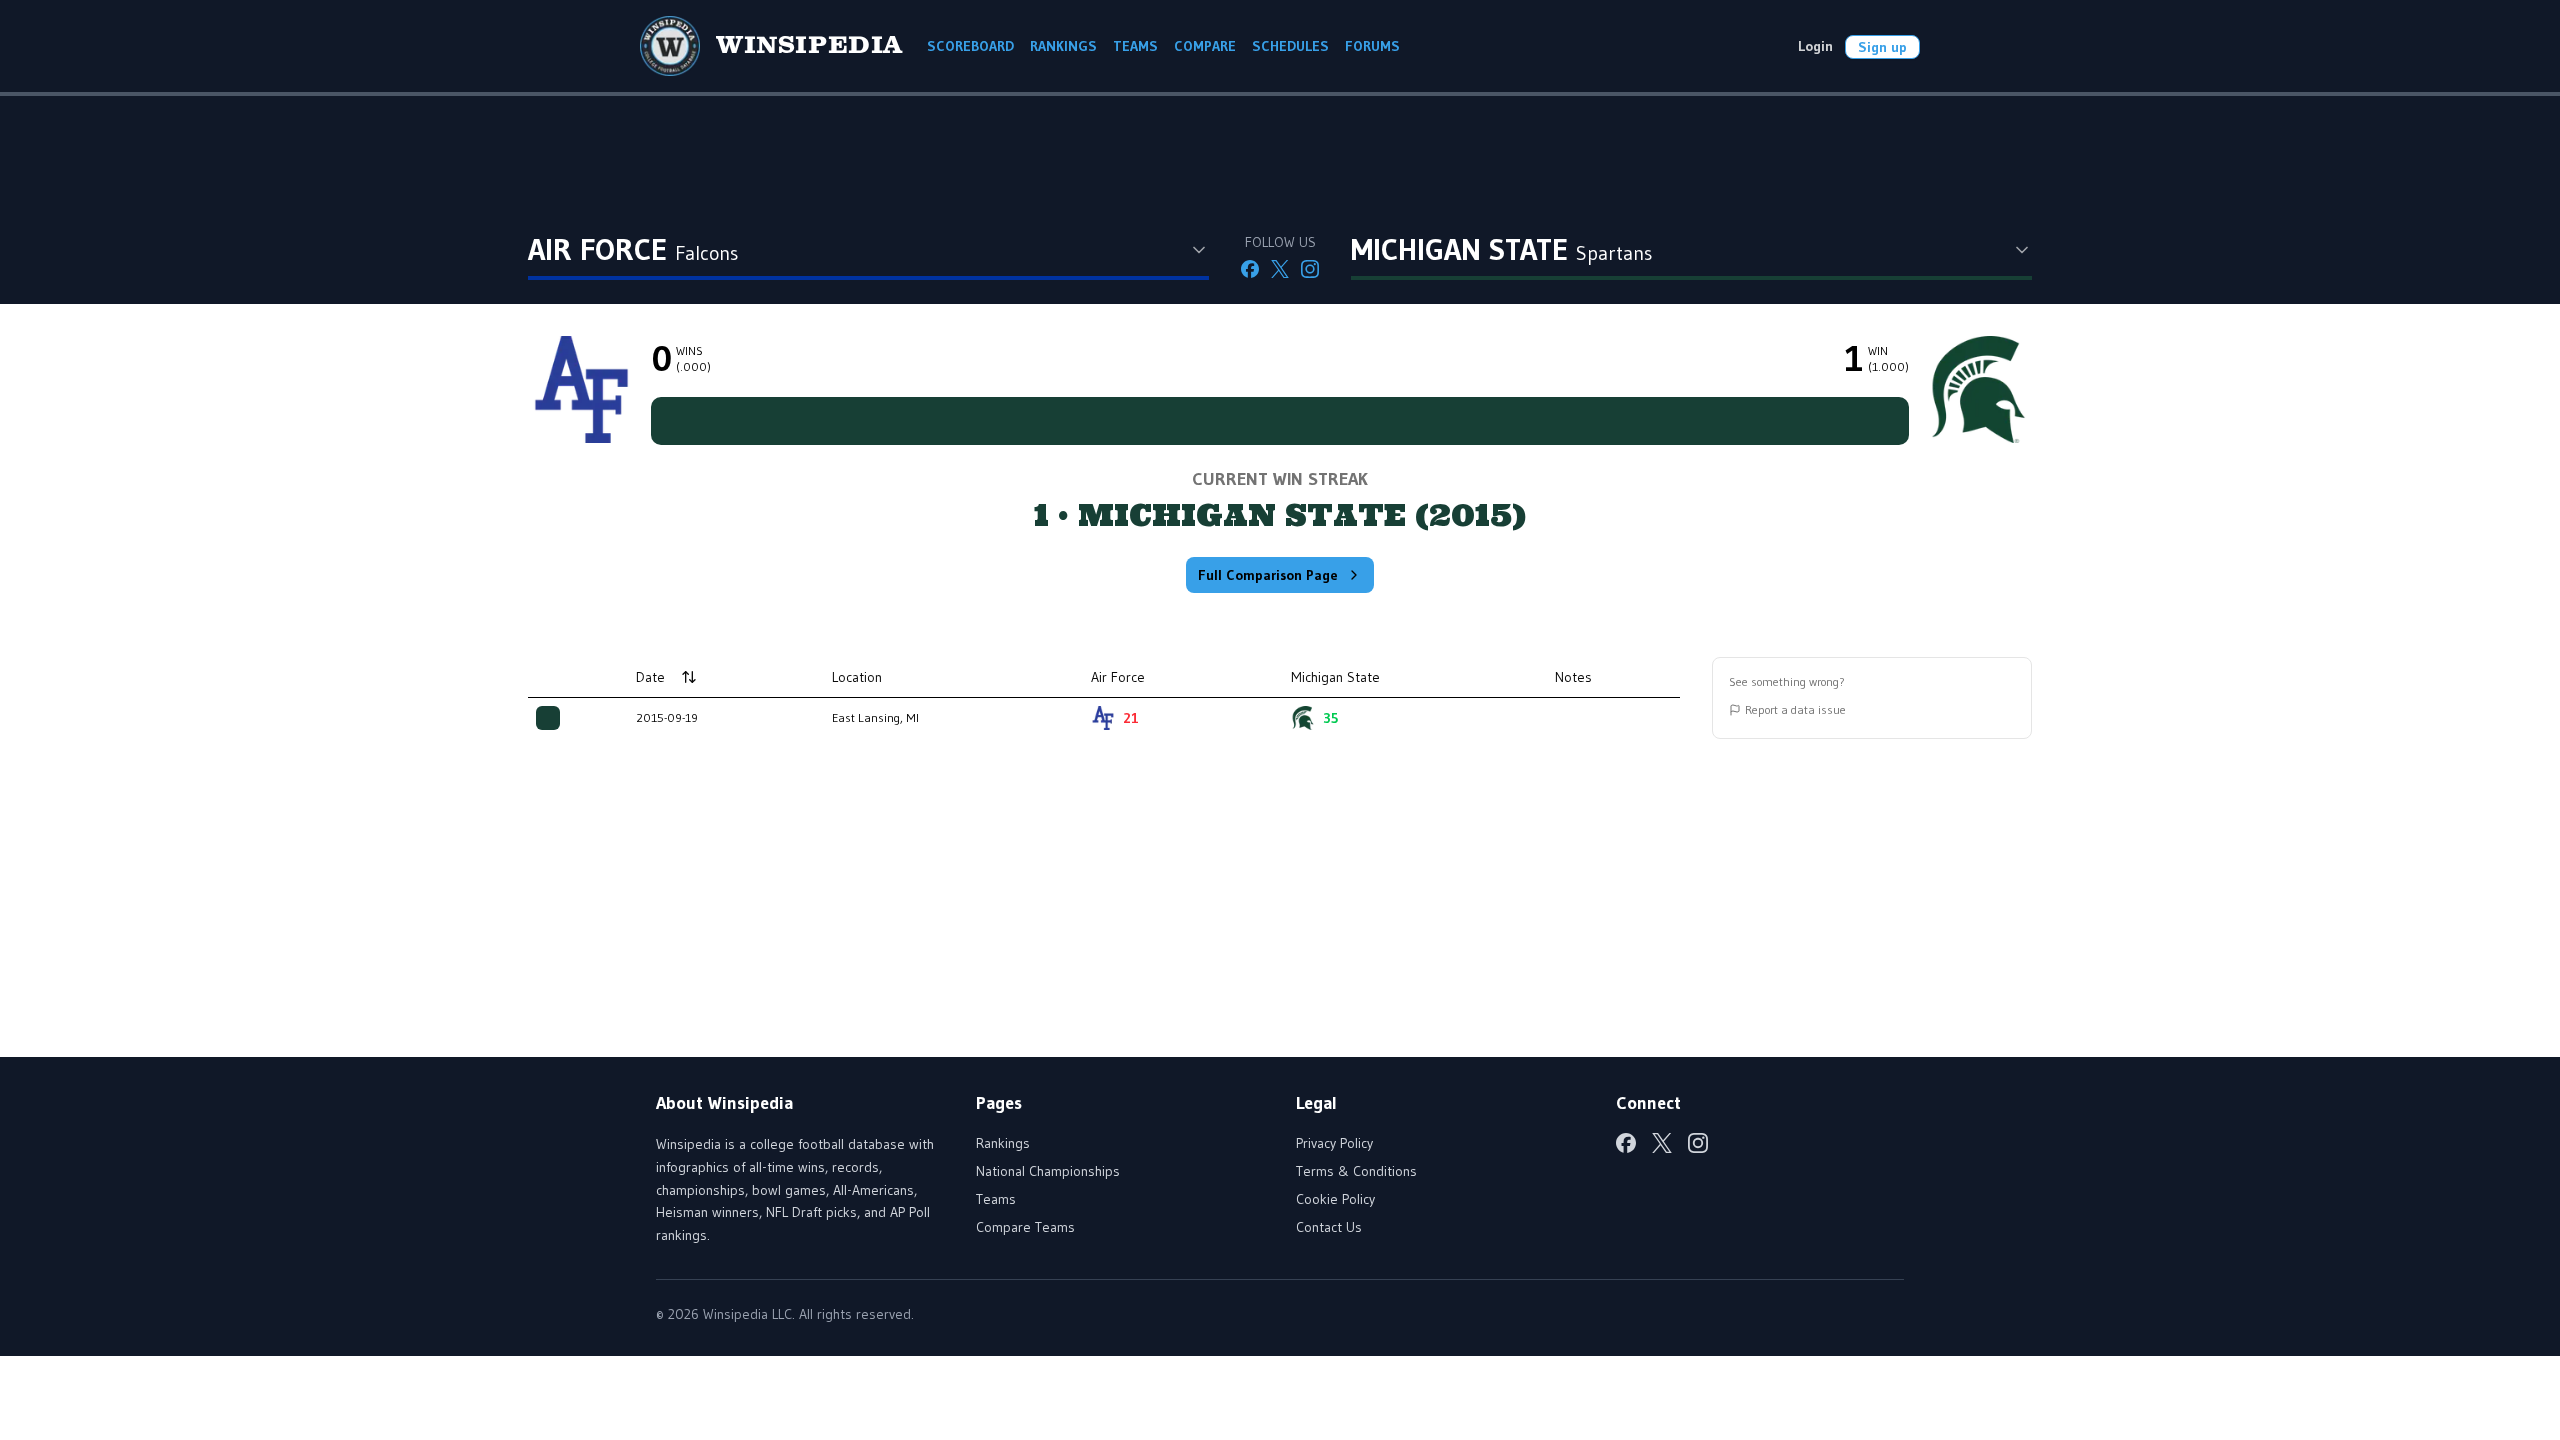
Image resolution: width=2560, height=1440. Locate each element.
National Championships (1048, 1171)
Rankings (1003, 1143)
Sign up (1882, 47)
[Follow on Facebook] (1250, 269)
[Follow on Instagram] (1310, 269)
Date (650, 677)
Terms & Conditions (1356, 1171)
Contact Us (1329, 1227)
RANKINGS (1063, 46)
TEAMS (1135, 46)
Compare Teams (1025, 1227)
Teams (996, 1199)
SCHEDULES (1290, 46)
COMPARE (1205, 46)
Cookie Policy (1335, 1199)
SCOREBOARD (970, 46)
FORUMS (1372, 46)
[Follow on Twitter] (1280, 269)
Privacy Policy (1334, 1143)
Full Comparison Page (1268, 575)
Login (1815, 46)
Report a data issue (1795, 709)
